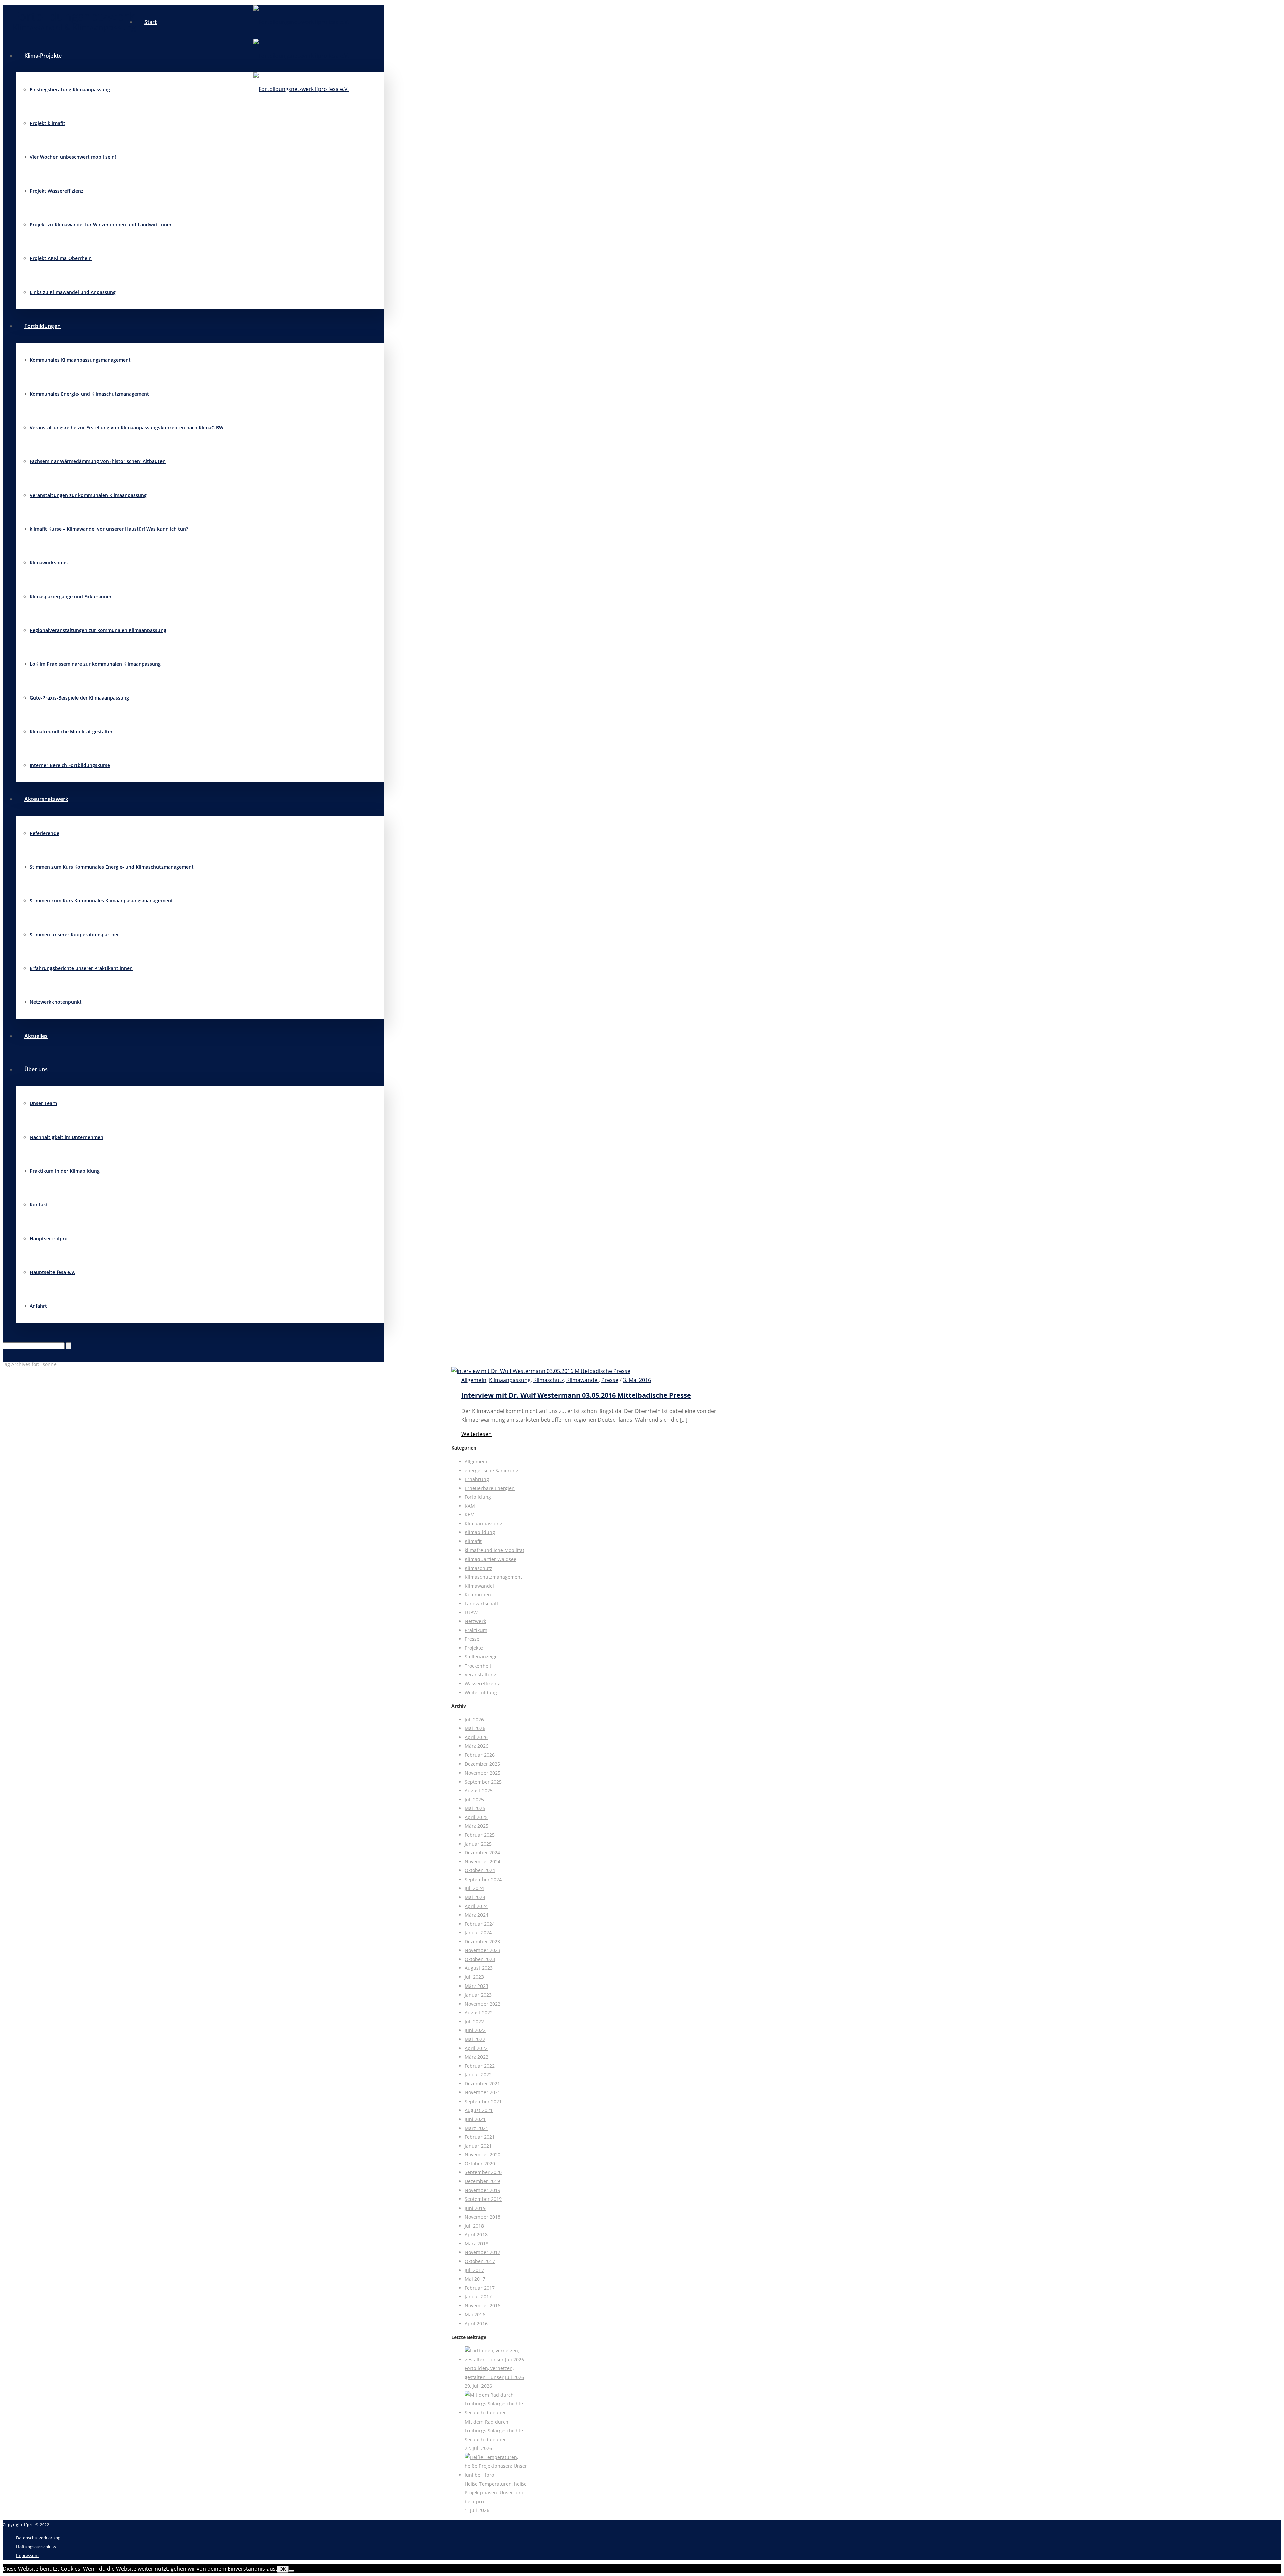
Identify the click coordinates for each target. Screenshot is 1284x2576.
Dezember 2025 (482, 1764)
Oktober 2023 (480, 1959)
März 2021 (476, 2128)
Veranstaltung (480, 1674)
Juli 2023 (474, 1977)
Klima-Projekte (43, 56)
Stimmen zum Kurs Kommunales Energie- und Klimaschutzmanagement (112, 867)
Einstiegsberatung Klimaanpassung (70, 89)
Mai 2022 (475, 2039)
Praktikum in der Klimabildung (65, 1171)
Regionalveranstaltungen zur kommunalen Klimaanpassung (98, 630)
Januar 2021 (478, 2146)
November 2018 (483, 2217)
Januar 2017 (478, 2297)
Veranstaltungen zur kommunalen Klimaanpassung (88, 495)
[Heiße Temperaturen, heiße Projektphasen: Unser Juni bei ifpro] (496, 2475)
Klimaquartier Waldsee (491, 1559)
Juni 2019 (475, 2208)
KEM (470, 1515)
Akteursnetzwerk (46, 799)
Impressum (27, 2555)
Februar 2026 (480, 1755)
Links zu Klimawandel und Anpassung (73, 292)
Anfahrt (38, 1306)
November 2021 (483, 2092)
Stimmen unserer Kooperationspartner (74, 934)
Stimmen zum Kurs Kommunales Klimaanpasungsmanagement (101, 901)
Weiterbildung (481, 1692)
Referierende (44, 833)
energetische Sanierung (492, 1470)
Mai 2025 (475, 1808)
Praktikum (476, 1630)
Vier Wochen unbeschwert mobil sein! (73, 157)
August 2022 (479, 2012)
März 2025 (476, 1826)
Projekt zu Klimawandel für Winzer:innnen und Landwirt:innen (101, 225)
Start (151, 22)
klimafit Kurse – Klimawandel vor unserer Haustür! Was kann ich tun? (109, 529)
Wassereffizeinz (482, 1683)
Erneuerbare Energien (490, 1488)
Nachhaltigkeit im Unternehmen (67, 1137)
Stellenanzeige (481, 1657)
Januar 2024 (478, 1933)
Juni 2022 (475, 2030)
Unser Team (43, 1103)
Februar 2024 (480, 1924)
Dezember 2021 (482, 2084)
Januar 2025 (478, 1844)
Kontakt (39, 1205)
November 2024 (483, 1862)
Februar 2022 (480, 2066)
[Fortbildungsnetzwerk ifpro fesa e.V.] (301, 56)
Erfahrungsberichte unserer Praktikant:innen (81, 968)
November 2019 (483, 2190)
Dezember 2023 (482, 1942)
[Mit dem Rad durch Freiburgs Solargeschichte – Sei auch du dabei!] (496, 2413)
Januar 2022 (478, 2075)
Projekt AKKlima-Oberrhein (61, 258)
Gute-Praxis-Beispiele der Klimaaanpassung (79, 698)
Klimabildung (480, 1532)
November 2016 (483, 2306)
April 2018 (476, 2234)
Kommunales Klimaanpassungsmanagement (80, 360)
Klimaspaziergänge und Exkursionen (71, 596)
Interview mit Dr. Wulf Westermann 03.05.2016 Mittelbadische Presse (576, 1395)
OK (283, 2569)
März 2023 (476, 1986)
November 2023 (483, 1950)
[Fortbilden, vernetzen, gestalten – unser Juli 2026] (496, 2359)
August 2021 (479, 2110)
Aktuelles (36, 1036)
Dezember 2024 (482, 1853)
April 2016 (476, 2323)
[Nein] (291, 2571)
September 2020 (483, 2172)
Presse (610, 1380)
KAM (470, 1506)
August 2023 (479, 1968)
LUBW (471, 1613)
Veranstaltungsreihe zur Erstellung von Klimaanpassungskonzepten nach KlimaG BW (127, 427)
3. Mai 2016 (637, 1380)
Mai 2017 (475, 2279)
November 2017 (483, 2252)
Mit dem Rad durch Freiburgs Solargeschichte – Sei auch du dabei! (496, 2431)
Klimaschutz (549, 1380)
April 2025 (476, 1817)
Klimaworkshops (49, 563)
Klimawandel (582, 1380)
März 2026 (476, 1746)
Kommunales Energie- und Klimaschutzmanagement (89, 394)
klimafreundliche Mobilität (495, 1550)
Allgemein (474, 1380)
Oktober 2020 (480, 2164)
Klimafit (473, 1541)
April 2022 (476, 2048)
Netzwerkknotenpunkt (56, 1002)
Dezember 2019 (482, 2181)
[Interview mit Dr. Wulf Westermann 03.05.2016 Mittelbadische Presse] (541, 1371)
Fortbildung (478, 1497)
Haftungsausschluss (36, 2547)
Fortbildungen (42, 326)
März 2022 (476, 2057)
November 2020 (483, 2155)
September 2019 (483, 2199)
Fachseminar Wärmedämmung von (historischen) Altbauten (98, 461)
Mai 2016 (475, 2314)
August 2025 (479, 1790)
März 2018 (476, 2243)
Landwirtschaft (481, 1603)
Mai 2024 (475, 1897)
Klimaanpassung (510, 1380)
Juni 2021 (475, 2119)
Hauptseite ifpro (49, 1238)
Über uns (36, 1069)
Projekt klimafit (47, 123)
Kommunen (478, 1594)
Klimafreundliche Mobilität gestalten (72, 731)
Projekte (474, 1648)
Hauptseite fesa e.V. (52, 1272)
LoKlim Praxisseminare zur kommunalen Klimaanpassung (95, 664)
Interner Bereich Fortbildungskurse (70, 765)
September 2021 (483, 2101)
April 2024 (476, 1906)
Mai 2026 (475, 1728)
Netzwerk (475, 1621)
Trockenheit (478, 1666)
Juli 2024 (474, 1888)
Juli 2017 (474, 2270)
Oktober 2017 (480, 2261)
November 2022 (483, 2004)
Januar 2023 (478, 1995)
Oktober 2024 (480, 1870)
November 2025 (483, 1773)
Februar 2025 (480, 1835)
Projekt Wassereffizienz (57, 191)
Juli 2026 (474, 1720)
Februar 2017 (480, 2288)
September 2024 (483, 1879)
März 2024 (476, 1915)
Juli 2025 (474, 1799)
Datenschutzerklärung (38, 2538)
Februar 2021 (480, 2137)
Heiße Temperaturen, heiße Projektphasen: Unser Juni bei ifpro (496, 2493)
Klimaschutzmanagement (493, 1577)
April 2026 (476, 1737)
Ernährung (477, 1479)
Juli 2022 (474, 2021)
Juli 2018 (474, 2226)
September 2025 (483, 1782)
